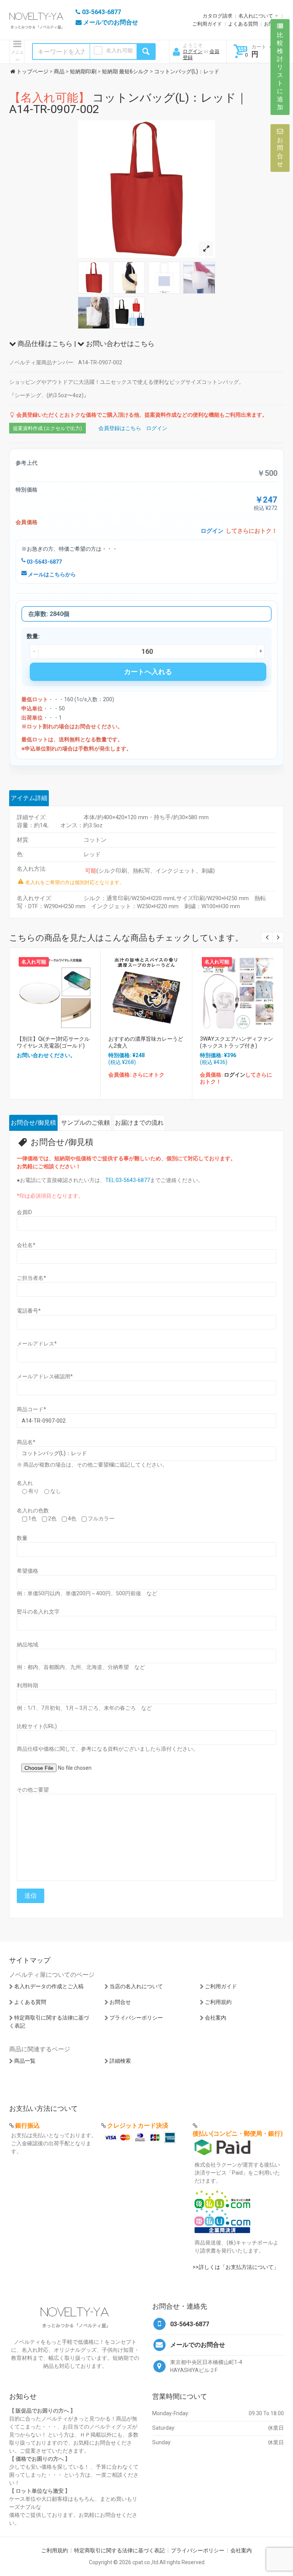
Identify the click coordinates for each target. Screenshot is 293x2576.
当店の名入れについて (136, 1986)
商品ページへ (54, 991)
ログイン (193, 51)
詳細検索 (120, 2061)
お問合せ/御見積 (33, 1123)
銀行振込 (27, 2126)
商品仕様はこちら (44, 344)
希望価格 (27, 1571)
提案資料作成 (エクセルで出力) (47, 428)
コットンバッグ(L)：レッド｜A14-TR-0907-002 (128, 103)
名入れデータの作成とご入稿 (49, 1986)
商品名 (26, 1442)
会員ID (24, 1212)
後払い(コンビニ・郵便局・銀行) (238, 2134)
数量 (22, 1538)
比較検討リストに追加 (280, 71)
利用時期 (27, 1685)
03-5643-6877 (44, 562)
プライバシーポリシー (136, 2018)
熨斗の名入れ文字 (38, 1612)
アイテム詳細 (29, 798)
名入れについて (256, 16)
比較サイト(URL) (37, 1726)
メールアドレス (37, 1344)
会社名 (26, 1245)
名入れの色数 (33, 1510)
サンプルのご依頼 (85, 1123)
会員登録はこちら (120, 428)
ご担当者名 (31, 1278)
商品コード (31, 1409)
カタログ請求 (217, 16)
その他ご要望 (33, 1790)
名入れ (25, 1483)
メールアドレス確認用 (45, 1376)
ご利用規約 (218, 2002)
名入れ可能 (119, 50)
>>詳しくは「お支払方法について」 (236, 2267)
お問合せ (120, 2002)
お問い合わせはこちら (119, 344)
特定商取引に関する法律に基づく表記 (119, 2550)
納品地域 (27, 1645)
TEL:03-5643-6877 (128, 1180)
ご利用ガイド (207, 24)
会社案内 (216, 2018)
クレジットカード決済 (138, 2126)
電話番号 (29, 1311)
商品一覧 (25, 2061)
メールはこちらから (51, 574)
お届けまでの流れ (139, 1123)
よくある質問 (243, 24)
